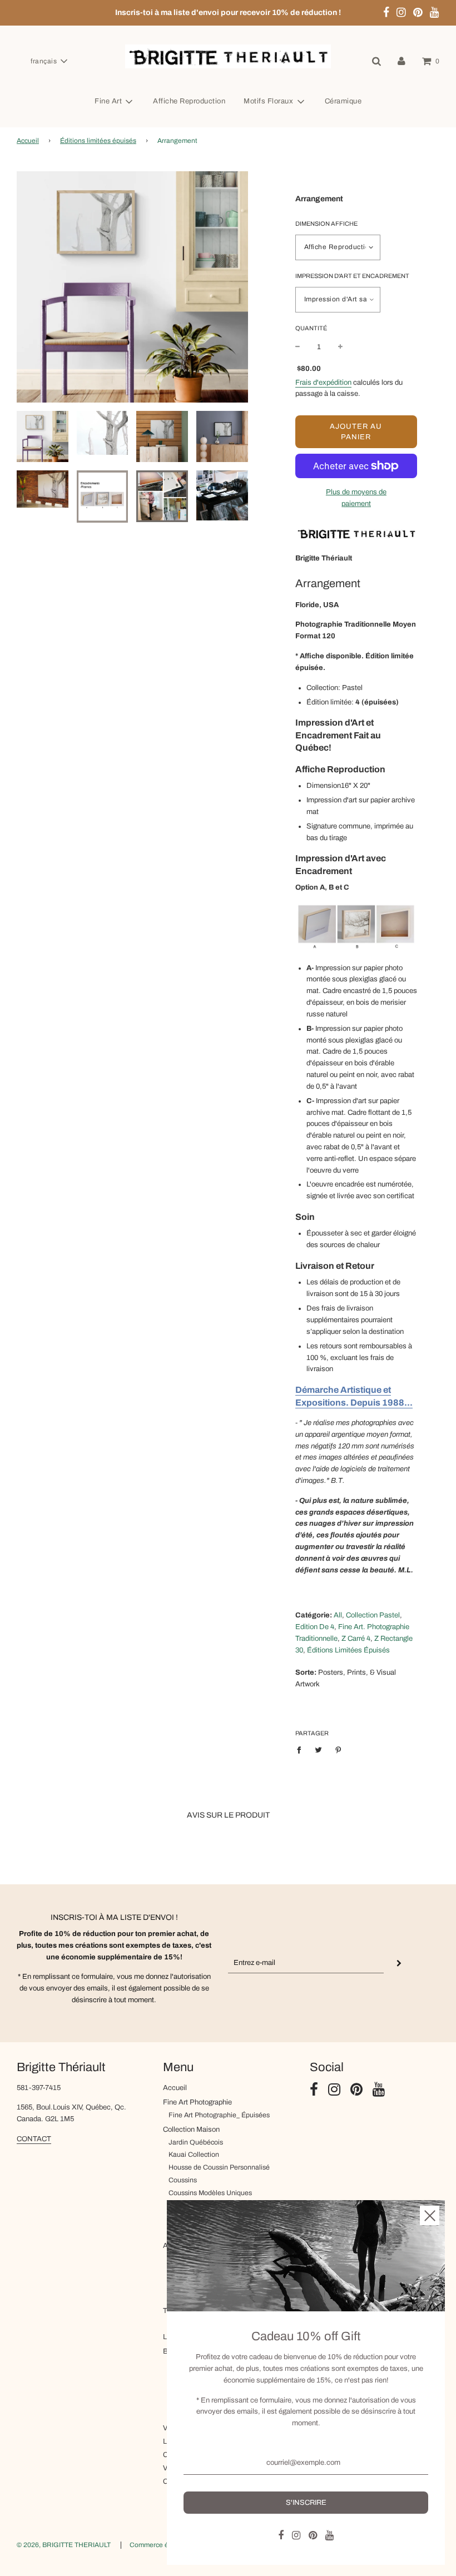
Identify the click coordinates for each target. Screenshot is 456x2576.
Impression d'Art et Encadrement (352, 276)
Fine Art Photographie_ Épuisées (219, 2115)
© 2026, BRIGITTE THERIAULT (64, 2545)
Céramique (343, 101)
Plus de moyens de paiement (356, 498)
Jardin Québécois (196, 2142)
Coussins (183, 2180)
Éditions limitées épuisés (98, 141)
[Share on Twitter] (319, 1750)
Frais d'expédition (323, 383)
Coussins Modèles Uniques (210, 2193)
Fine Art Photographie (197, 2102)
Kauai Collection (194, 2155)
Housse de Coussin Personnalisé (219, 2167)
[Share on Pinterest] (338, 1750)
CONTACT (34, 2139)
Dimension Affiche (326, 224)
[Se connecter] (402, 61)
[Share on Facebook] (302, 1750)
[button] (49, 61)
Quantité (311, 328)
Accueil (28, 141)
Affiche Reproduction (189, 101)
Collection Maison (191, 2130)
